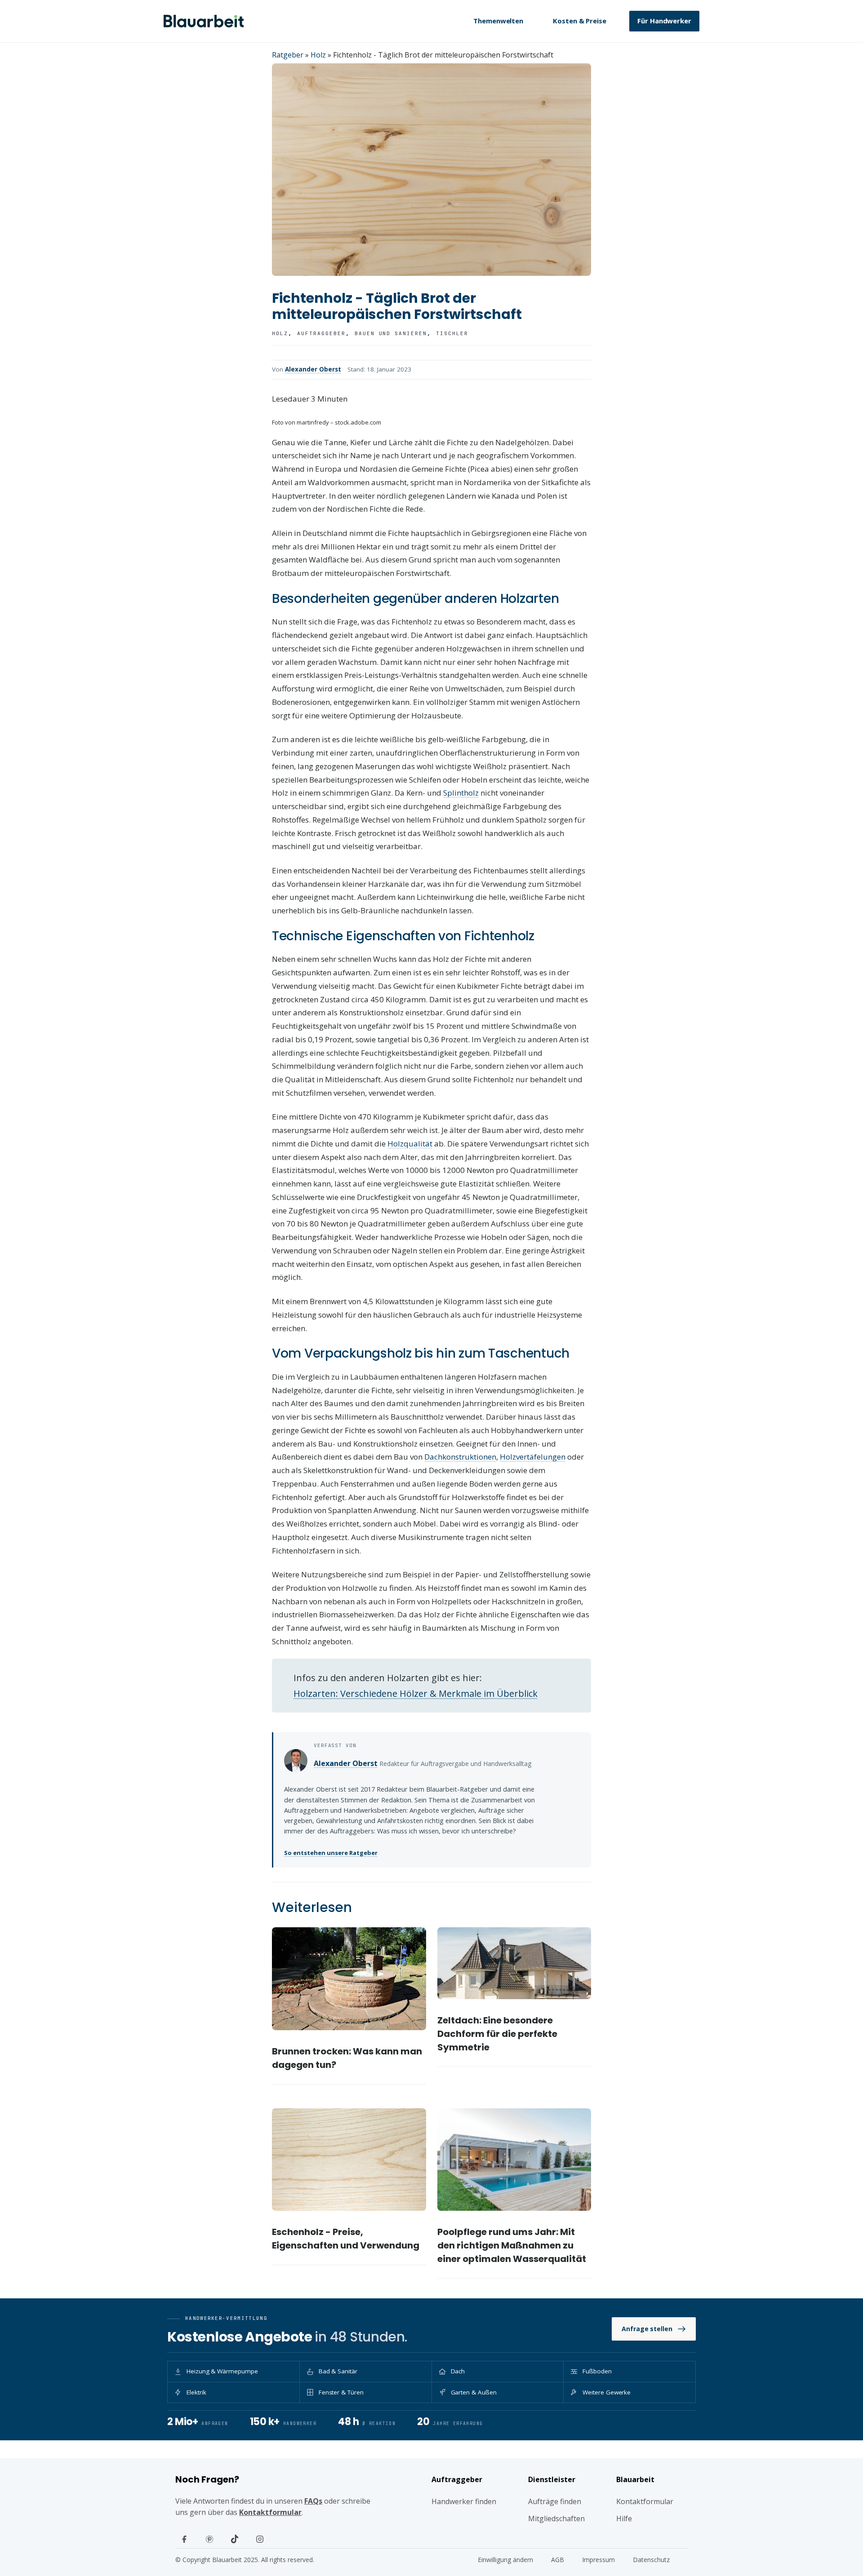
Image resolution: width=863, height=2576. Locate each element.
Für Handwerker (664, 21)
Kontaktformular (270, 2512)
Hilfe (624, 2518)
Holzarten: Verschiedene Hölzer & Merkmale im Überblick (416, 1693)
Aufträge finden (555, 2501)
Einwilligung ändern (505, 2560)
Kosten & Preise (580, 21)
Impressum (598, 2560)
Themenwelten (498, 21)
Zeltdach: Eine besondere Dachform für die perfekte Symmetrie (497, 2034)
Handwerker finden (464, 2501)
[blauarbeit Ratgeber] (204, 21)
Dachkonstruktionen (460, 1457)
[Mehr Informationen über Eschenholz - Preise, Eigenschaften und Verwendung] (349, 2160)
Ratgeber (288, 55)
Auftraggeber (321, 333)
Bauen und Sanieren (391, 333)
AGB (558, 2560)
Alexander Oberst (313, 369)
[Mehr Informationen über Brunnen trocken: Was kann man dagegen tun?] (349, 1978)
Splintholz (461, 793)
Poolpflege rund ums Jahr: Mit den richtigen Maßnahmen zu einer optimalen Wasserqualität (512, 2245)
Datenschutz (651, 2560)
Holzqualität (410, 1144)
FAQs (313, 2501)
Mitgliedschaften (556, 2518)
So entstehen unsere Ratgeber (331, 1853)
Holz (318, 55)
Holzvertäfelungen (533, 1457)
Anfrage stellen (647, 2329)
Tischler (452, 333)
